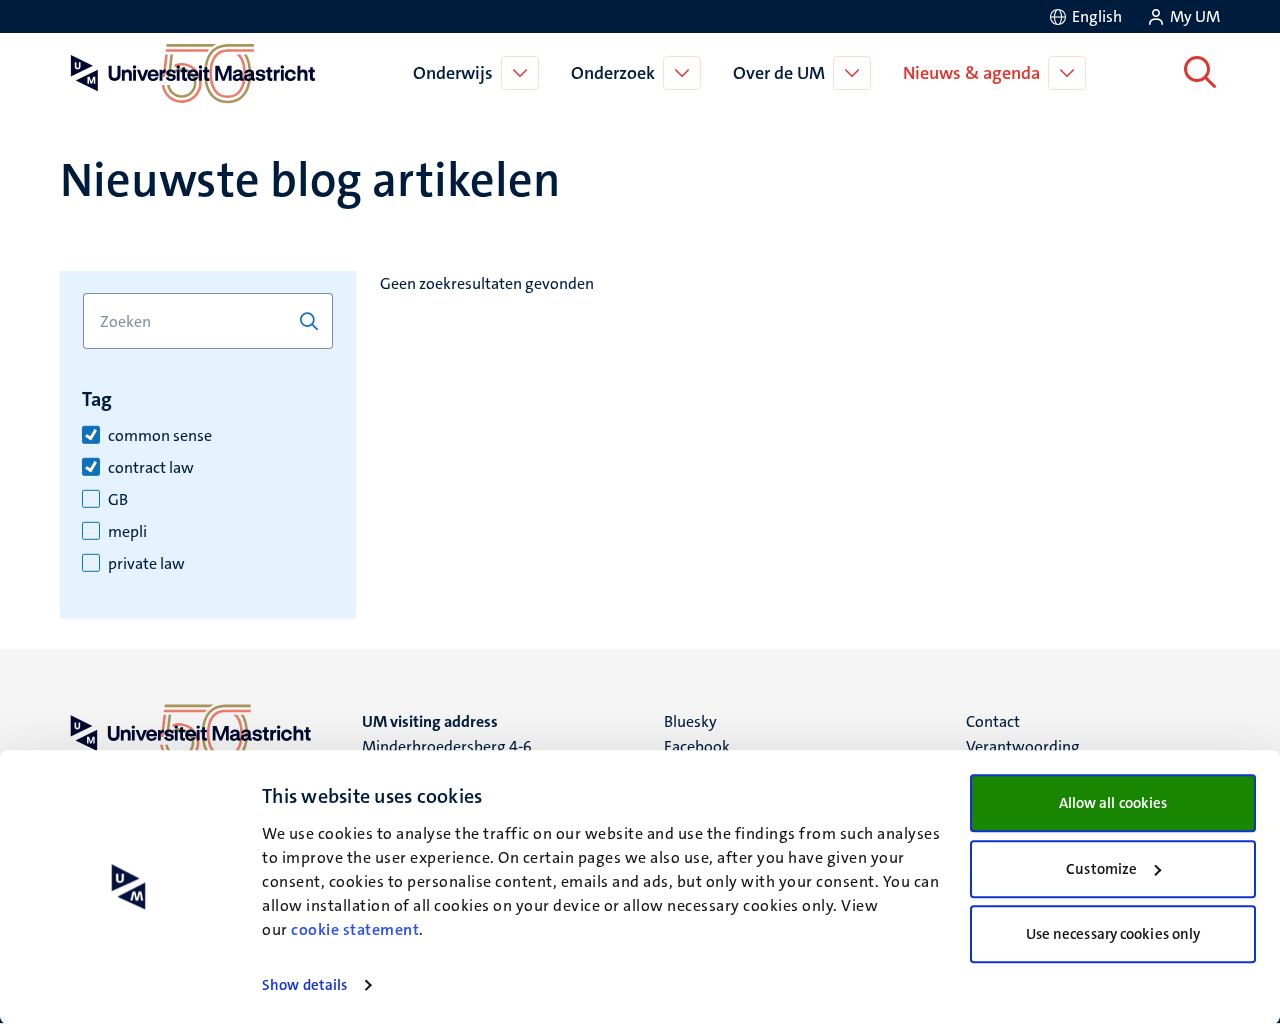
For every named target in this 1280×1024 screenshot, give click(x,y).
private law (146, 564)
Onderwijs (453, 73)
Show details (304, 985)
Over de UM (779, 73)
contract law (151, 468)
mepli (127, 532)
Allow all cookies (1113, 803)
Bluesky (690, 721)
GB (118, 500)
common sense (160, 436)
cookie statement (355, 929)
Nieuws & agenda (971, 73)
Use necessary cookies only (1113, 934)
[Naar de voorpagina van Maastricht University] (189, 73)
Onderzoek (613, 73)
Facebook (697, 746)
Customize (1101, 869)
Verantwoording (1023, 746)
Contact (993, 721)
